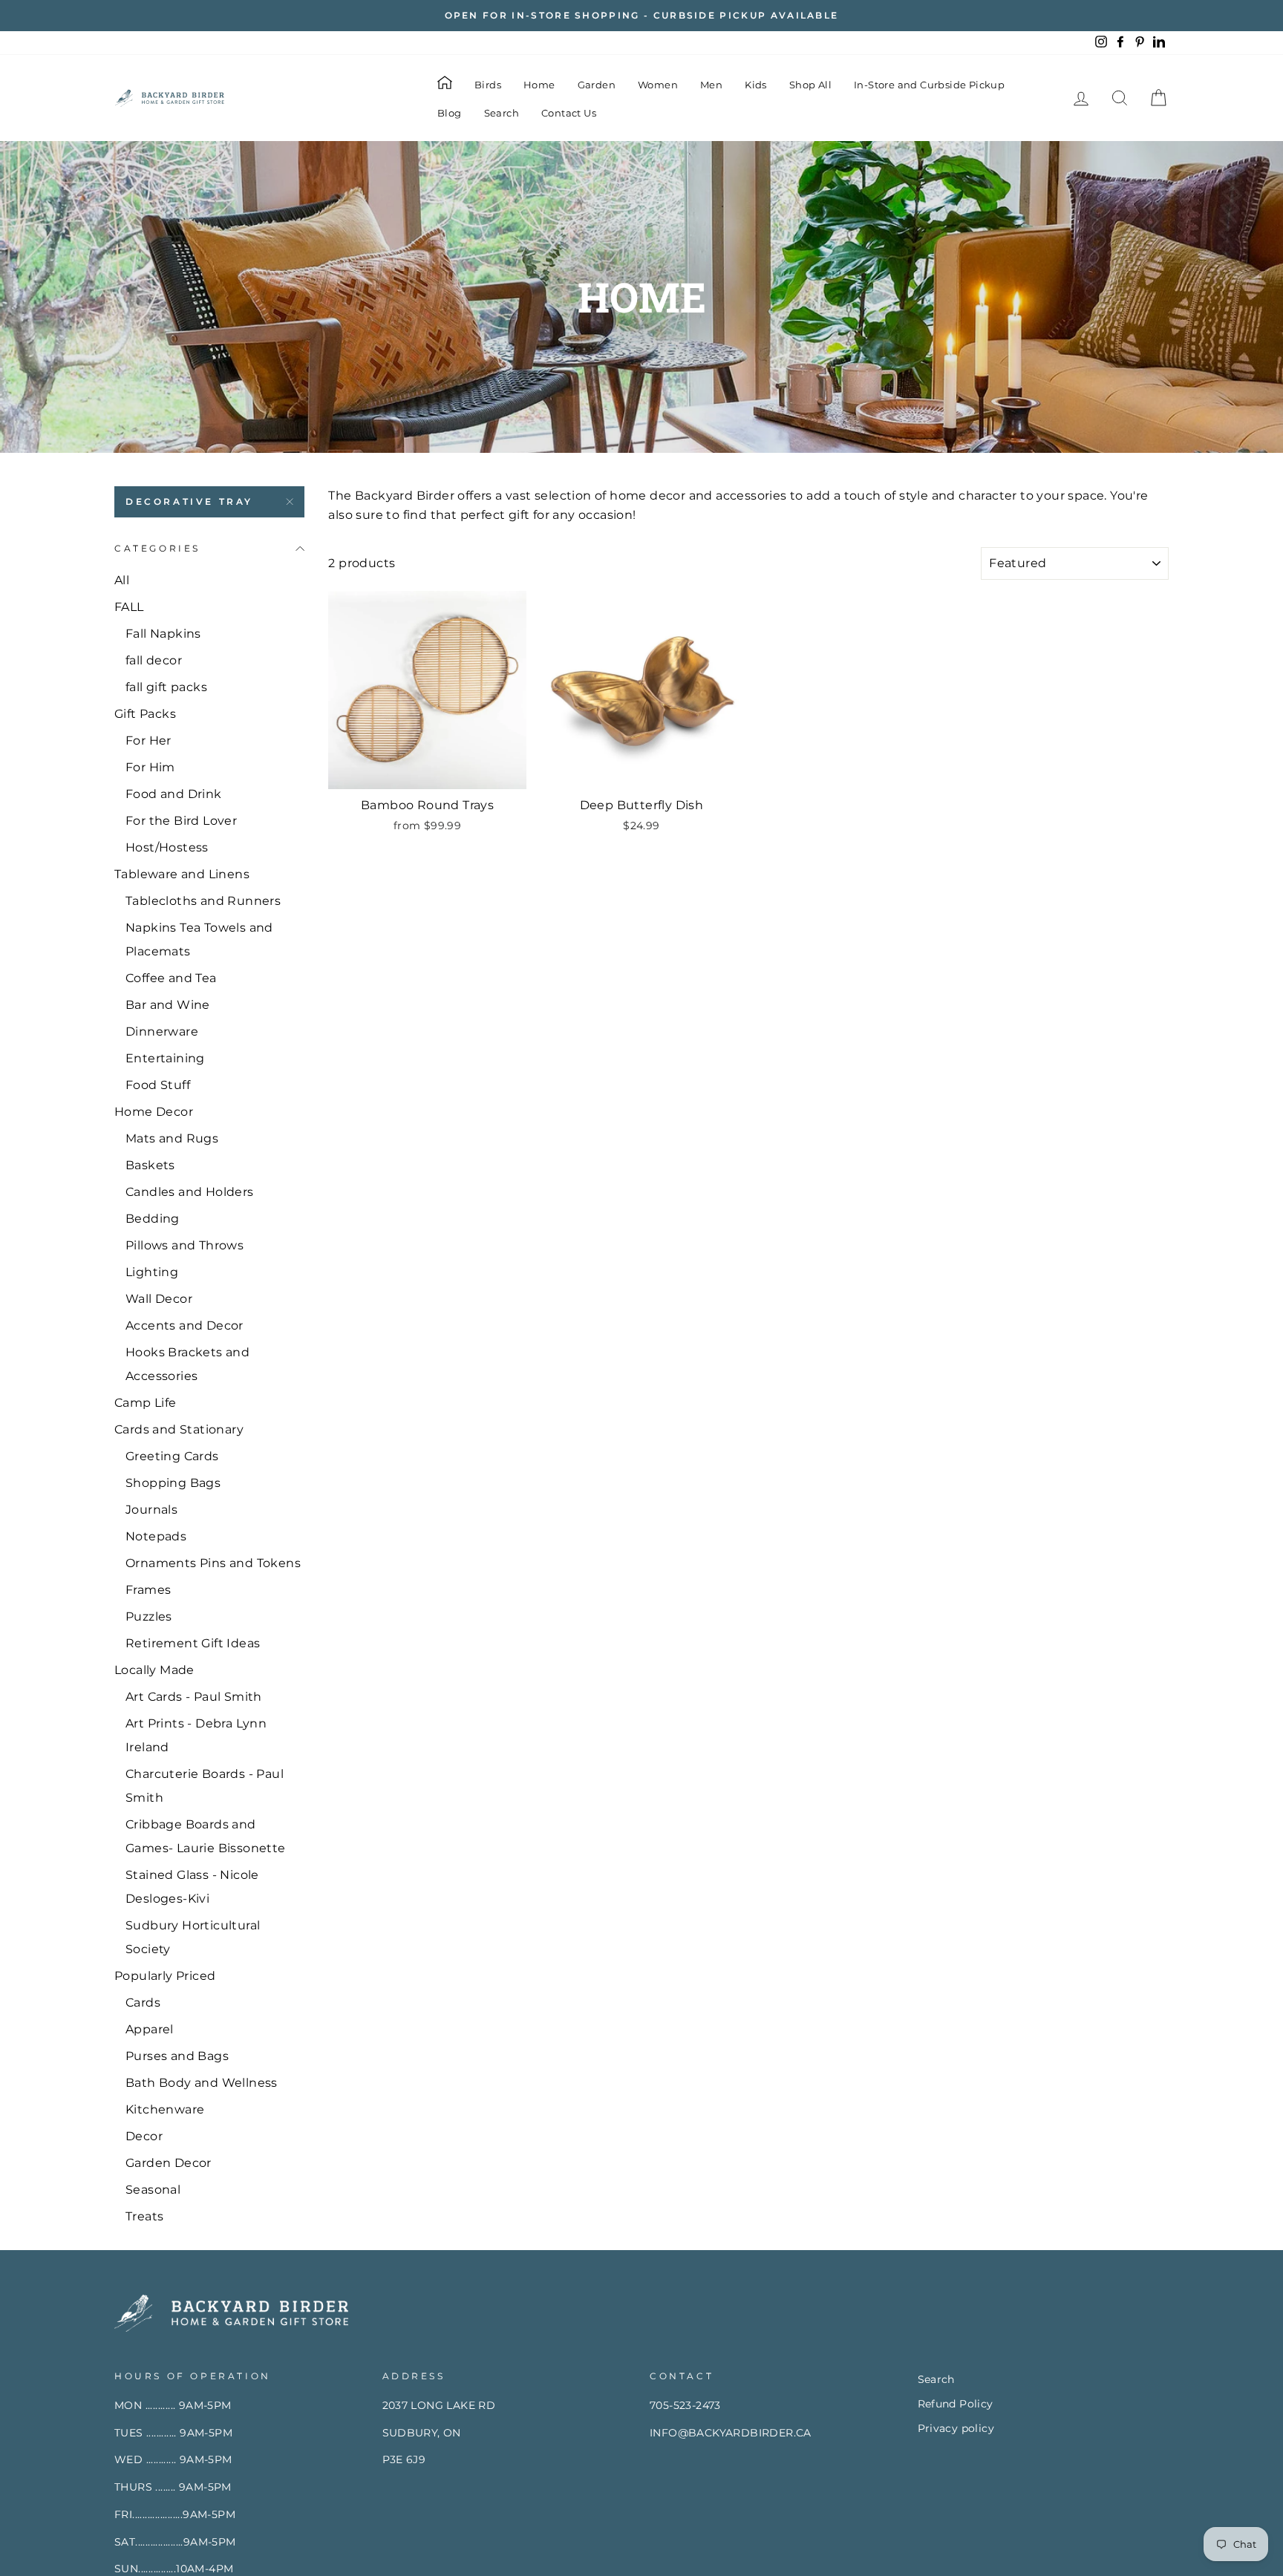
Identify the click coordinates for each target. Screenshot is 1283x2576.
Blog (450, 113)
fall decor (154, 660)
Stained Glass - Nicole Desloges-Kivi (192, 1887)
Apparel (150, 2029)
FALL (129, 607)
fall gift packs (166, 687)
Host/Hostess (167, 847)
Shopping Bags (173, 1483)
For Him (150, 767)
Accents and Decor (185, 1325)
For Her (148, 741)
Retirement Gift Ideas (193, 1643)
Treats (144, 2216)
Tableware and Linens (182, 874)
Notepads (156, 1536)
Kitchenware (165, 2109)
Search (502, 113)
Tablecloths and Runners (203, 901)
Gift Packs (145, 714)
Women (658, 85)
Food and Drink (174, 794)
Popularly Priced (165, 1976)
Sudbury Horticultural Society (193, 1937)
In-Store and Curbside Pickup (929, 85)
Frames (148, 1590)
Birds (488, 85)
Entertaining (165, 1058)
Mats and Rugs (172, 1138)
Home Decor (154, 1112)
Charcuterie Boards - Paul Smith (205, 1786)
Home (539, 85)
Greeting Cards (172, 1456)
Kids (756, 85)
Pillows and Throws (185, 1245)
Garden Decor (169, 2163)
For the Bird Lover (181, 821)
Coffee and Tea (171, 978)
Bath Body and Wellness (202, 2083)
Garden (597, 85)
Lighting (152, 1272)
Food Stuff (158, 1085)
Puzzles (149, 1616)
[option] (641, 16)
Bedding (153, 1219)
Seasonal (153, 2190)
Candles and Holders (190, 1192)
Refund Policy (956, 2404)
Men (711, 85)
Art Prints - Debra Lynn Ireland (196, 1735)
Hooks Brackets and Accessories (187, 1364)
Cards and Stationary (179, 1429)
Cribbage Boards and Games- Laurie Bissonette (206, 1836)
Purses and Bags (177, 2056)
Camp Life (146, 1403)
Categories (157, 548)
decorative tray (189, 501)
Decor (144, 2136)
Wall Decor (159, 1299)
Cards (143, 2003)
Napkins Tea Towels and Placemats (199, 939)
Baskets (150, 1165)
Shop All (810, 85)
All (122, 580)
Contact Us (569, 113)
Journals (151, 1510)
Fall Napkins (163, 634)
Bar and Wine (168, 1005)
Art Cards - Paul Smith (194, 1697)
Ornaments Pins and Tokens (213, 1563)
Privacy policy (956, 2428)
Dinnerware (162, 1032)
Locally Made (154, 1670)
